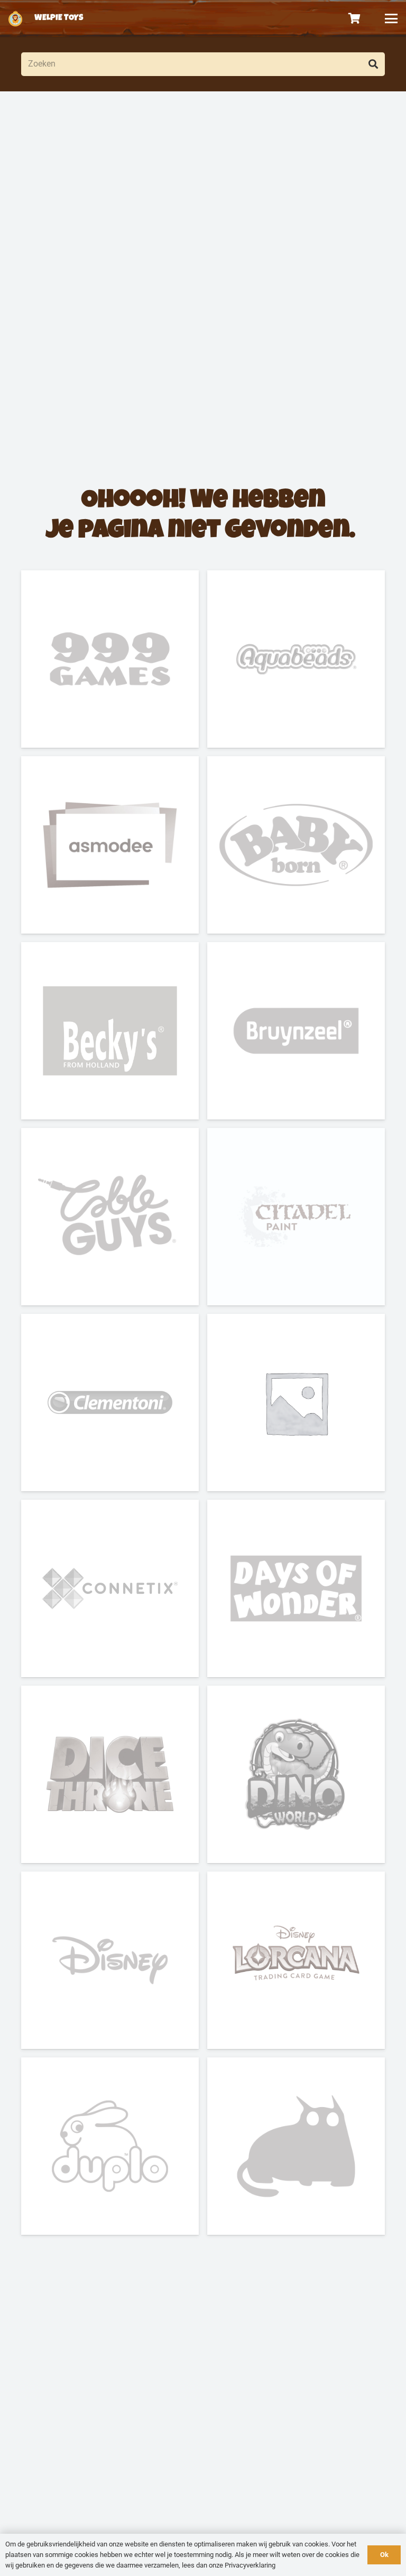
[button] (391, 18)
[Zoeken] (373, 64)
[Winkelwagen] (355, 18)
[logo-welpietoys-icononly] (15, 18)
